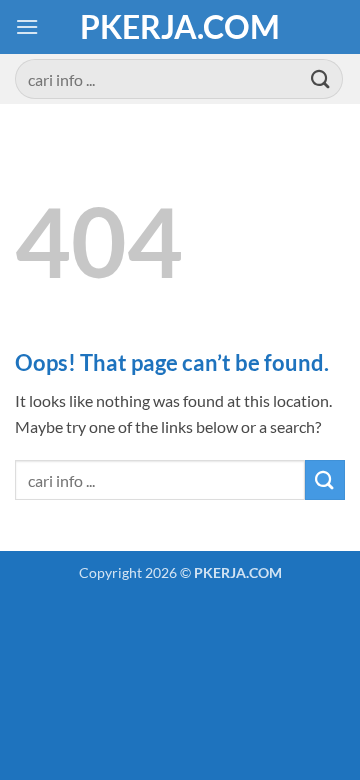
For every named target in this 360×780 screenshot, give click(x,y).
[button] (27, 26)
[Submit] (321, 78)
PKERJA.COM (180, 27)
